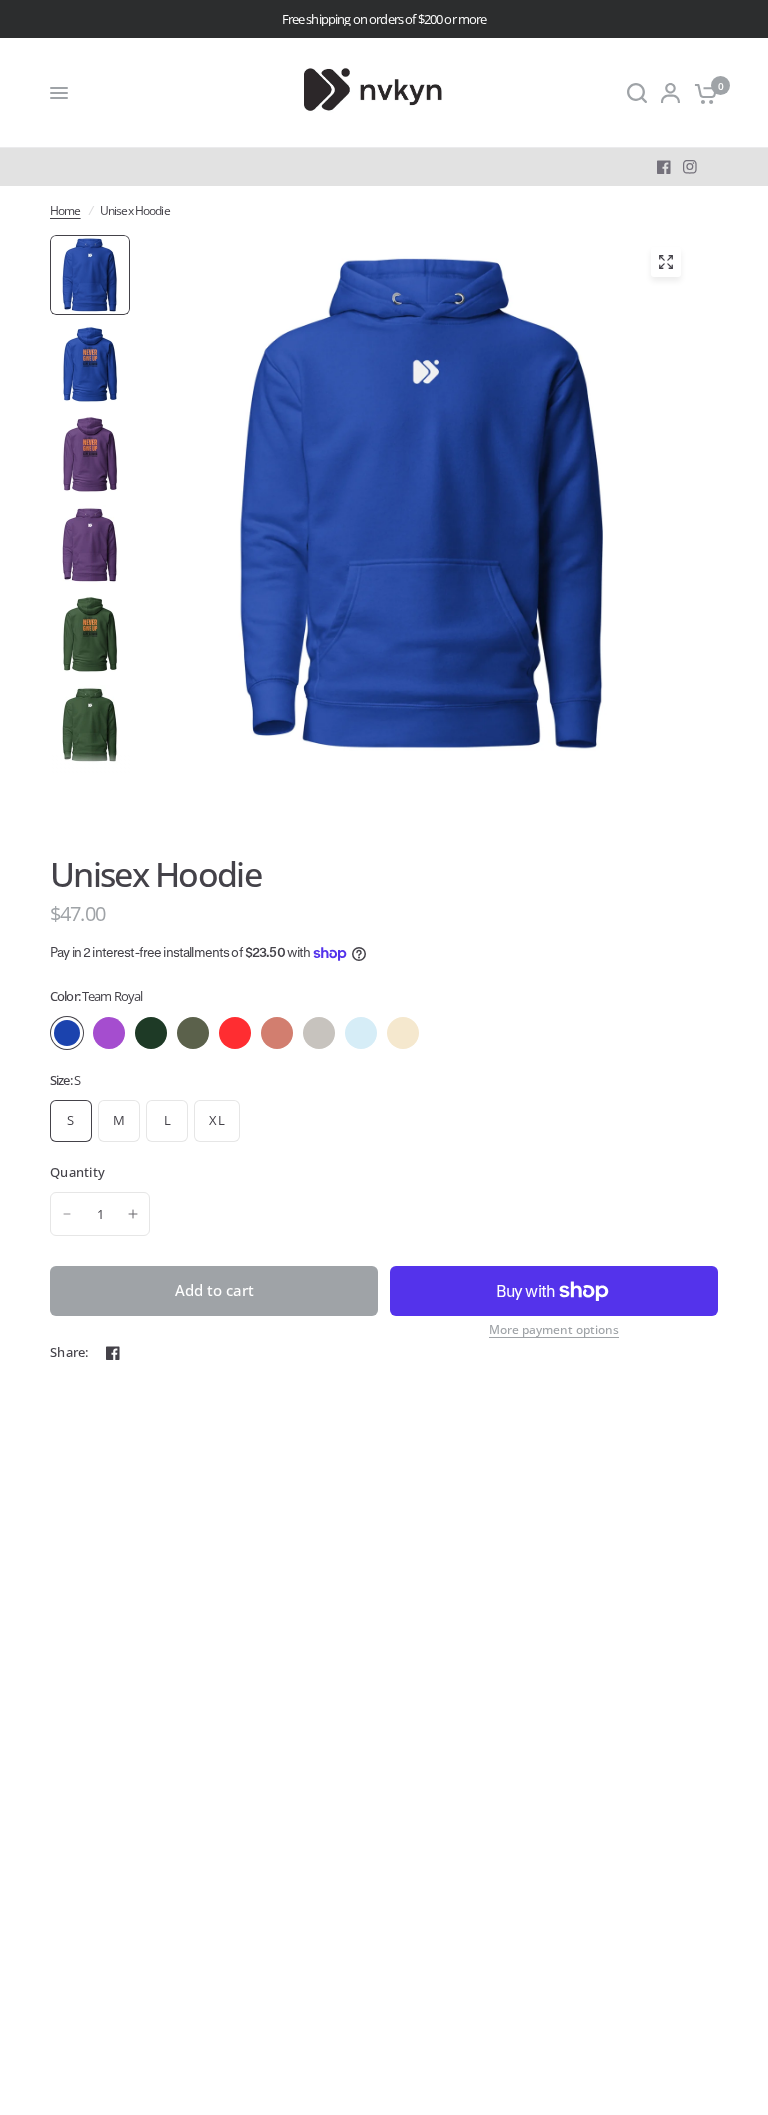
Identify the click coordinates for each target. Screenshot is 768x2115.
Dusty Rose (277, 1033)
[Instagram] (690, 167)
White (445, 1033)
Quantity (77, 1172)
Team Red (235, 1033)
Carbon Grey (319, 1033)
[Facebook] (664, 167)
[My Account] (670, 93)
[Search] (637, 93)
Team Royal (67, 1033)
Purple (109, 1033)
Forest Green (151, 1033)
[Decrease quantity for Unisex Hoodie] (67, 1214)
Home (65, 210)
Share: (69, 1352)
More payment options (554, 1330)
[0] (702, 93)
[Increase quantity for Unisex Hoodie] (133, 1214)
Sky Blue (361, 1033)
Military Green (193, 1033)
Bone (403, 1033)
